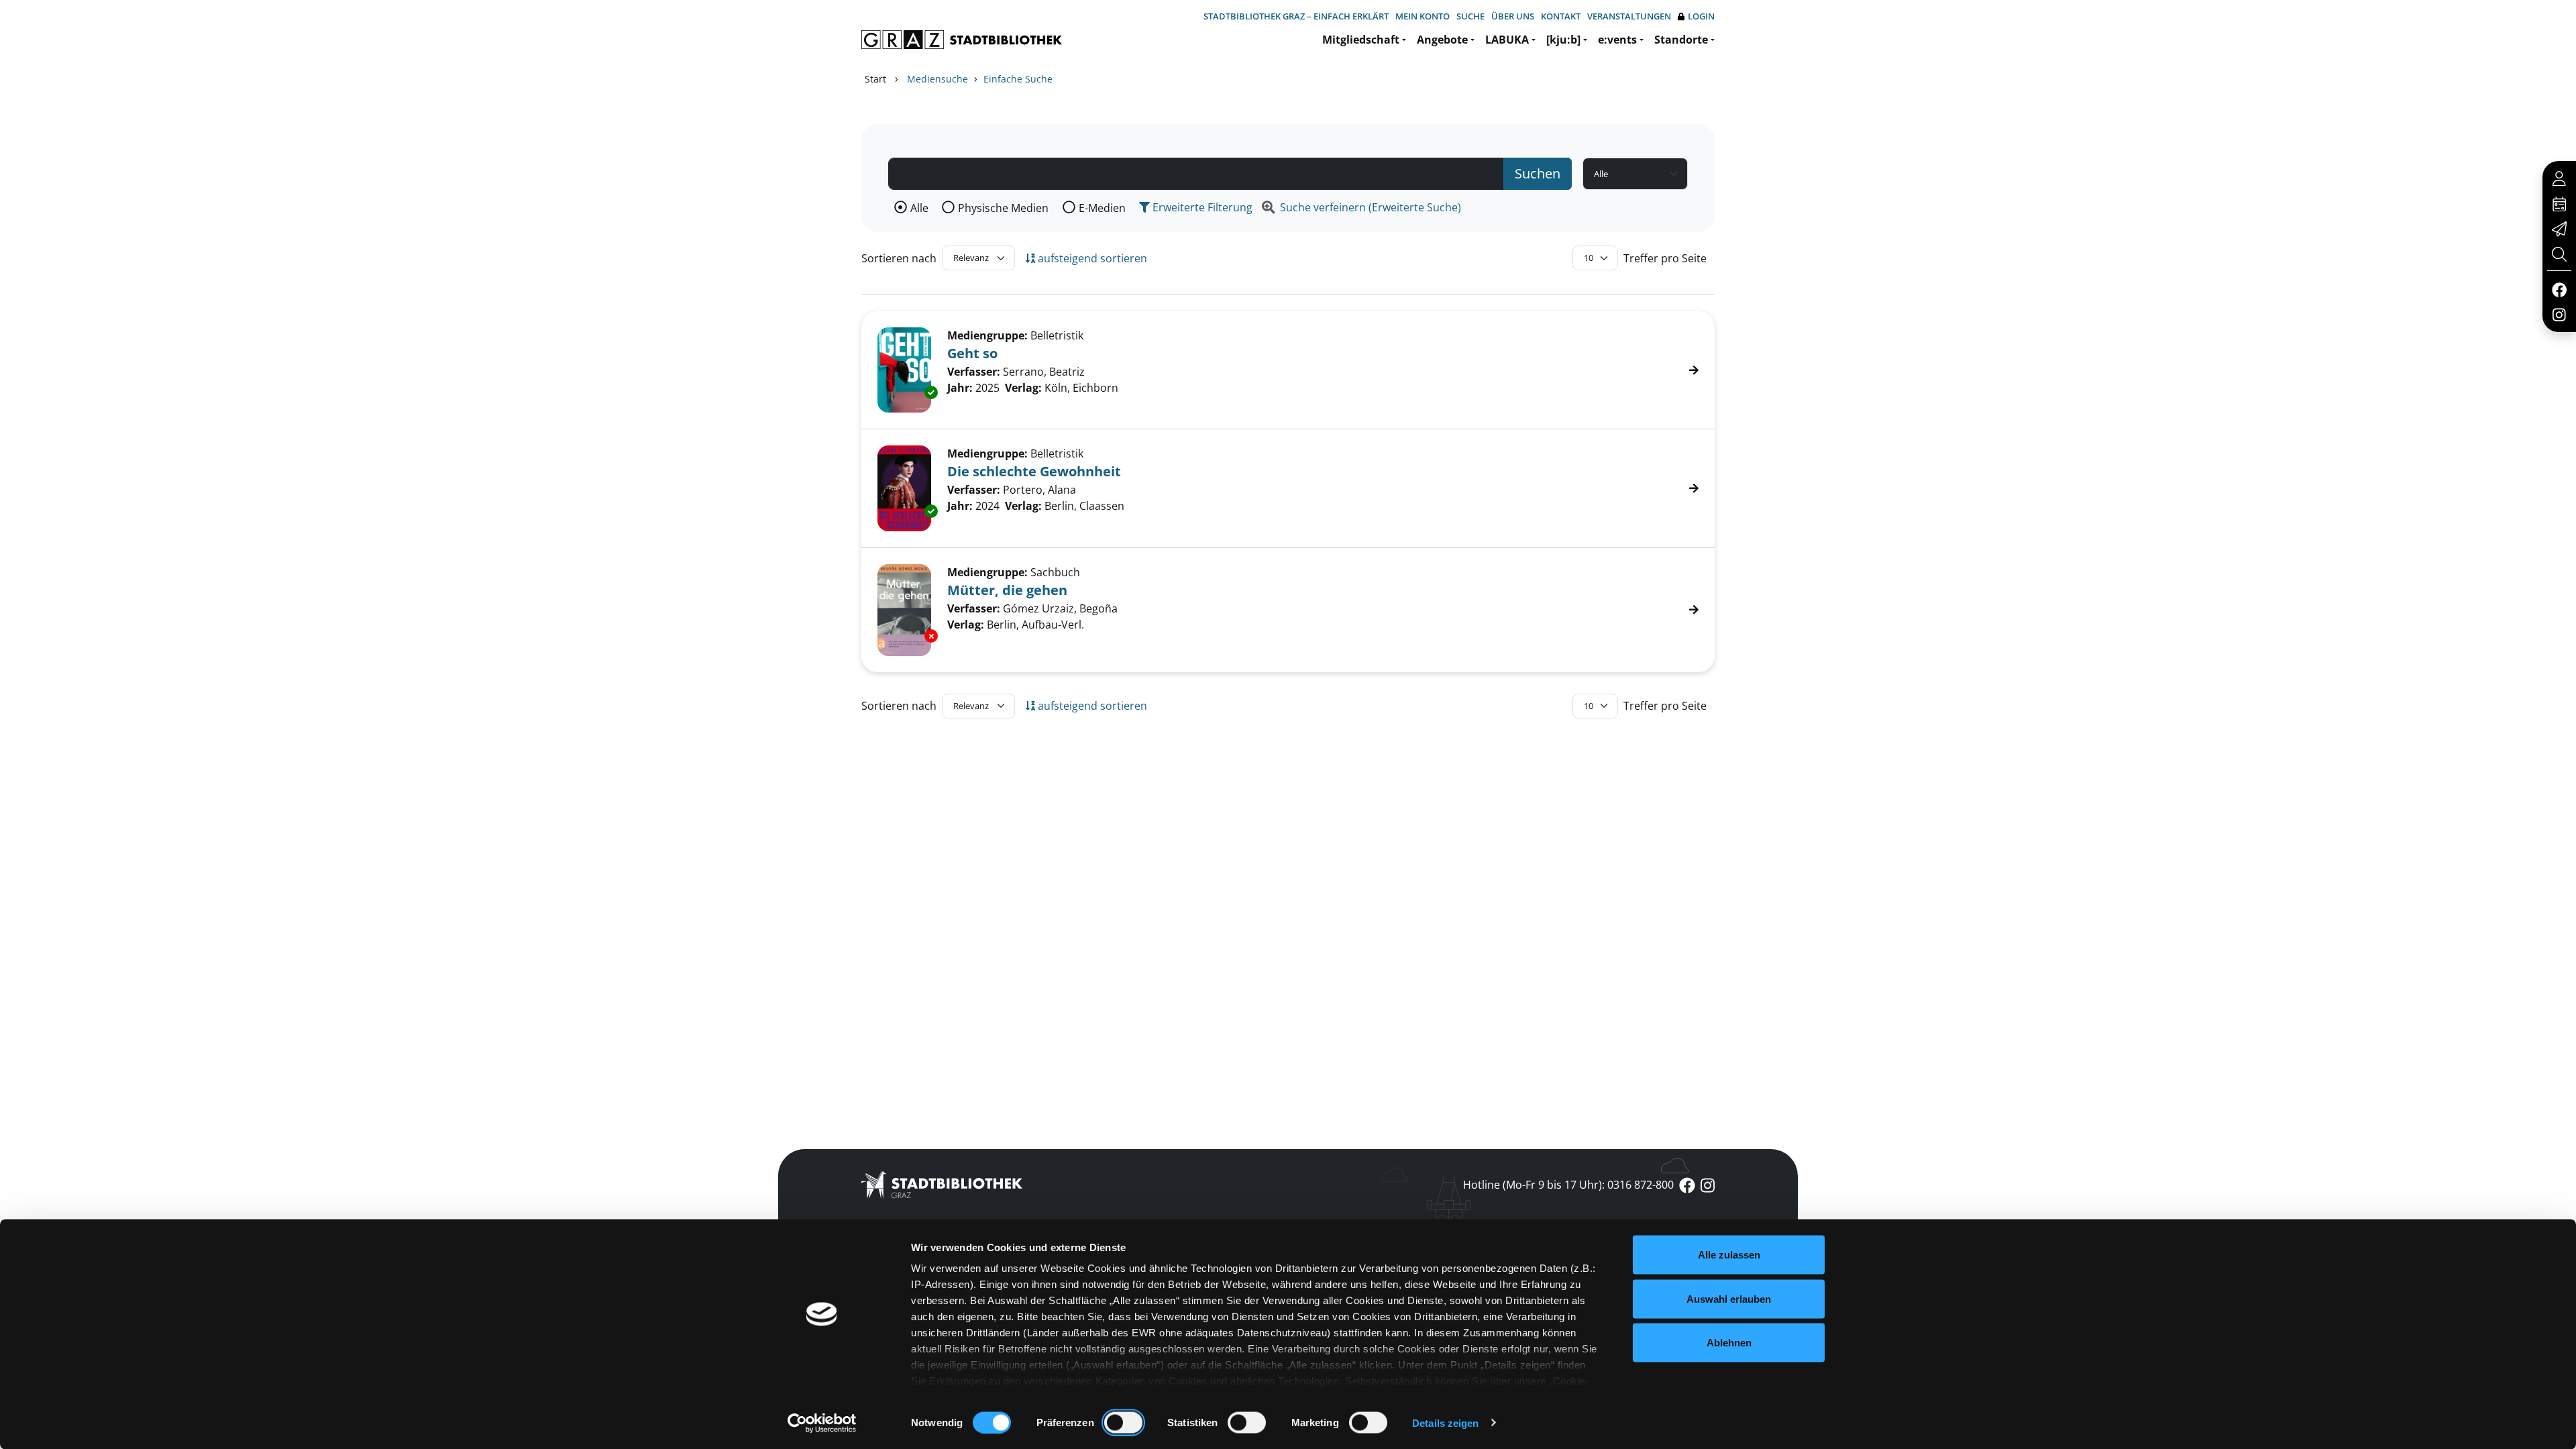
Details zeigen (1445, 1423)
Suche (1470, 16)
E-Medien (1102, 208)
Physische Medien (1003, 208)
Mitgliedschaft (1361, 40)
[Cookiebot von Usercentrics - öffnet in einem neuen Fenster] (822, 1423)
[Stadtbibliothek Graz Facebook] (2559, 289)
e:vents (1617, 40)
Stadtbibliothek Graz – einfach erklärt (1296, 16)
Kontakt (1561, 16)
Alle (919, 208)
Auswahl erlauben (1729, 1298)
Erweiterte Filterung (1201, 207)
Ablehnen (1729, 1343)
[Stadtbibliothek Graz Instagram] (2559, 314)
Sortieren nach (899, 258)
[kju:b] (1563, 40)
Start (875, 79)
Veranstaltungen (1629, 16)
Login (1701, 16)
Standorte (1681, 40)
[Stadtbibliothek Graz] (962, 40)
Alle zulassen (1729, 1255)
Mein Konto (1423, 16)
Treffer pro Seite (1665, 258)
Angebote (1442, 40)
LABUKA (1507, 40)
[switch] (1123, 1422)
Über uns (1513, 16)
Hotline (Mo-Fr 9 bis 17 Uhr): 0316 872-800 (1568, 1185)
